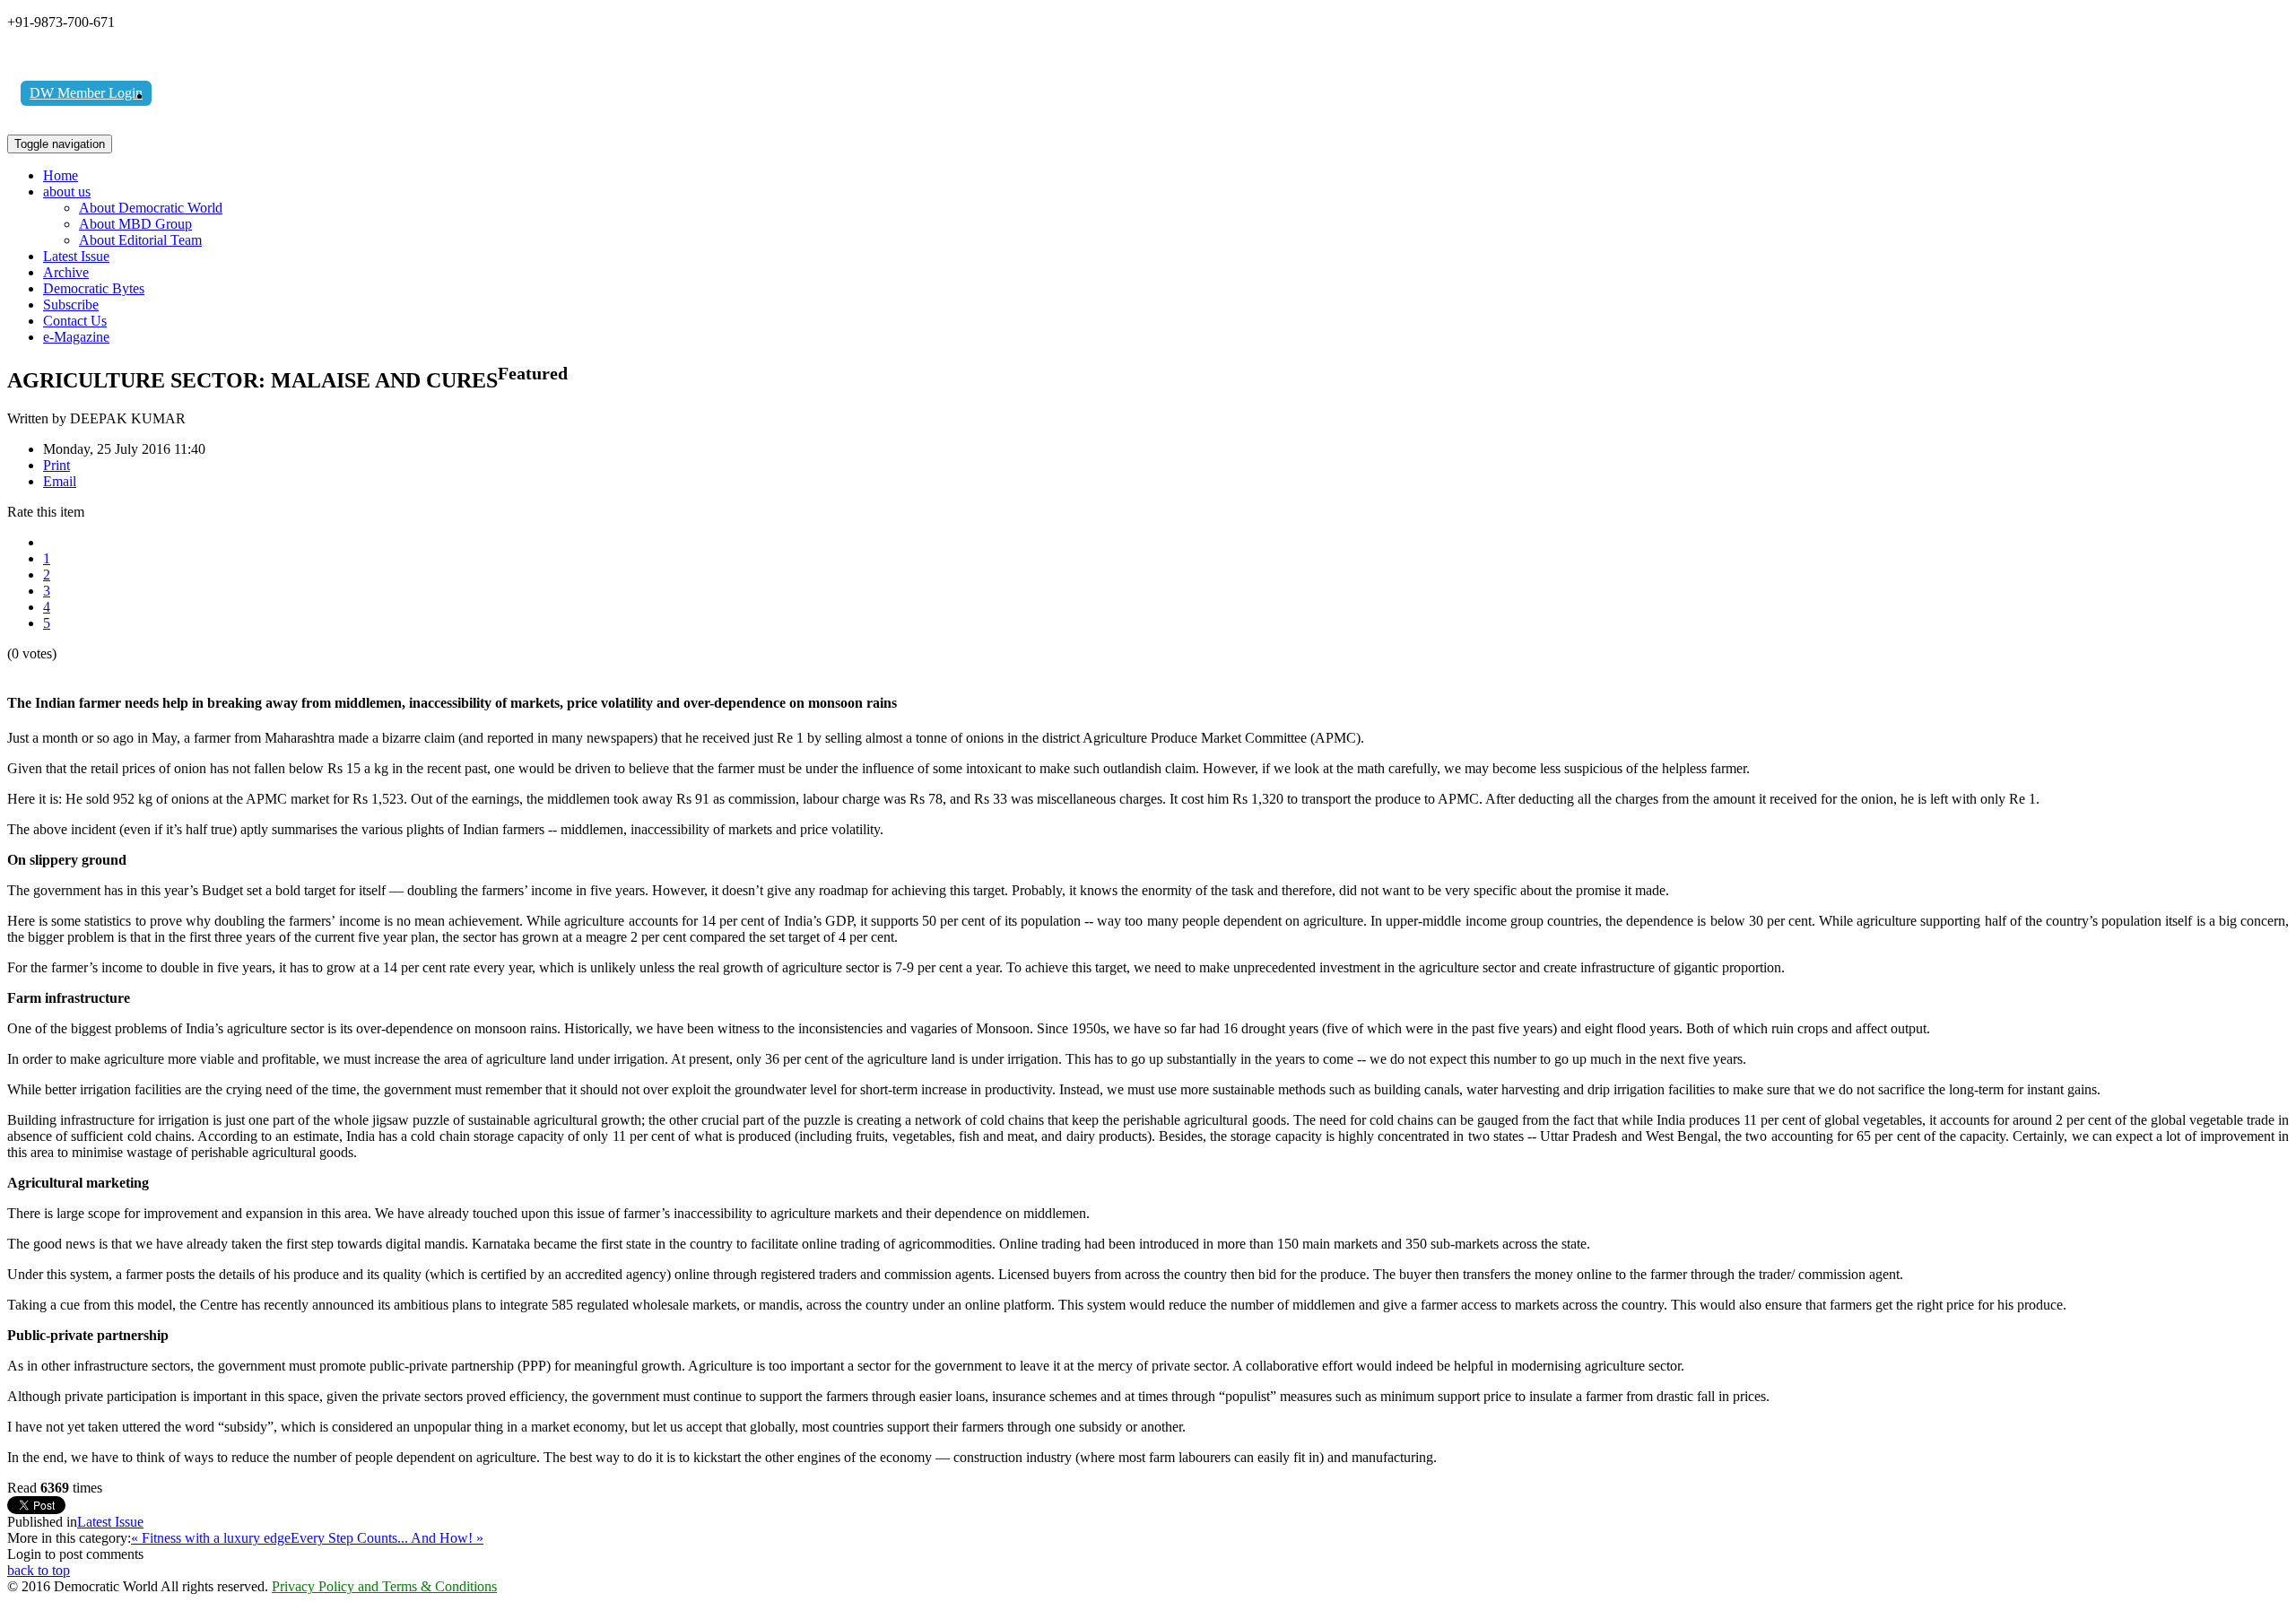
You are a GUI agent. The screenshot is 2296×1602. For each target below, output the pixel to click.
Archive (66, 272)
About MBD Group (135, 224)
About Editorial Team (140, 240)
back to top (39, 1570)
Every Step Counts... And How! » (387, 1538)
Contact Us (75, 321)
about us (67, 192)
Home (61, 175)
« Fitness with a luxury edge (211, 1538)
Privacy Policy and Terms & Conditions (384, 1586)
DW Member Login (86, 93)
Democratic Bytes (94, 288)
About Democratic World (151, 208)
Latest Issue (76, 256)
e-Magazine (76, 337)
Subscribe (71, 305)
